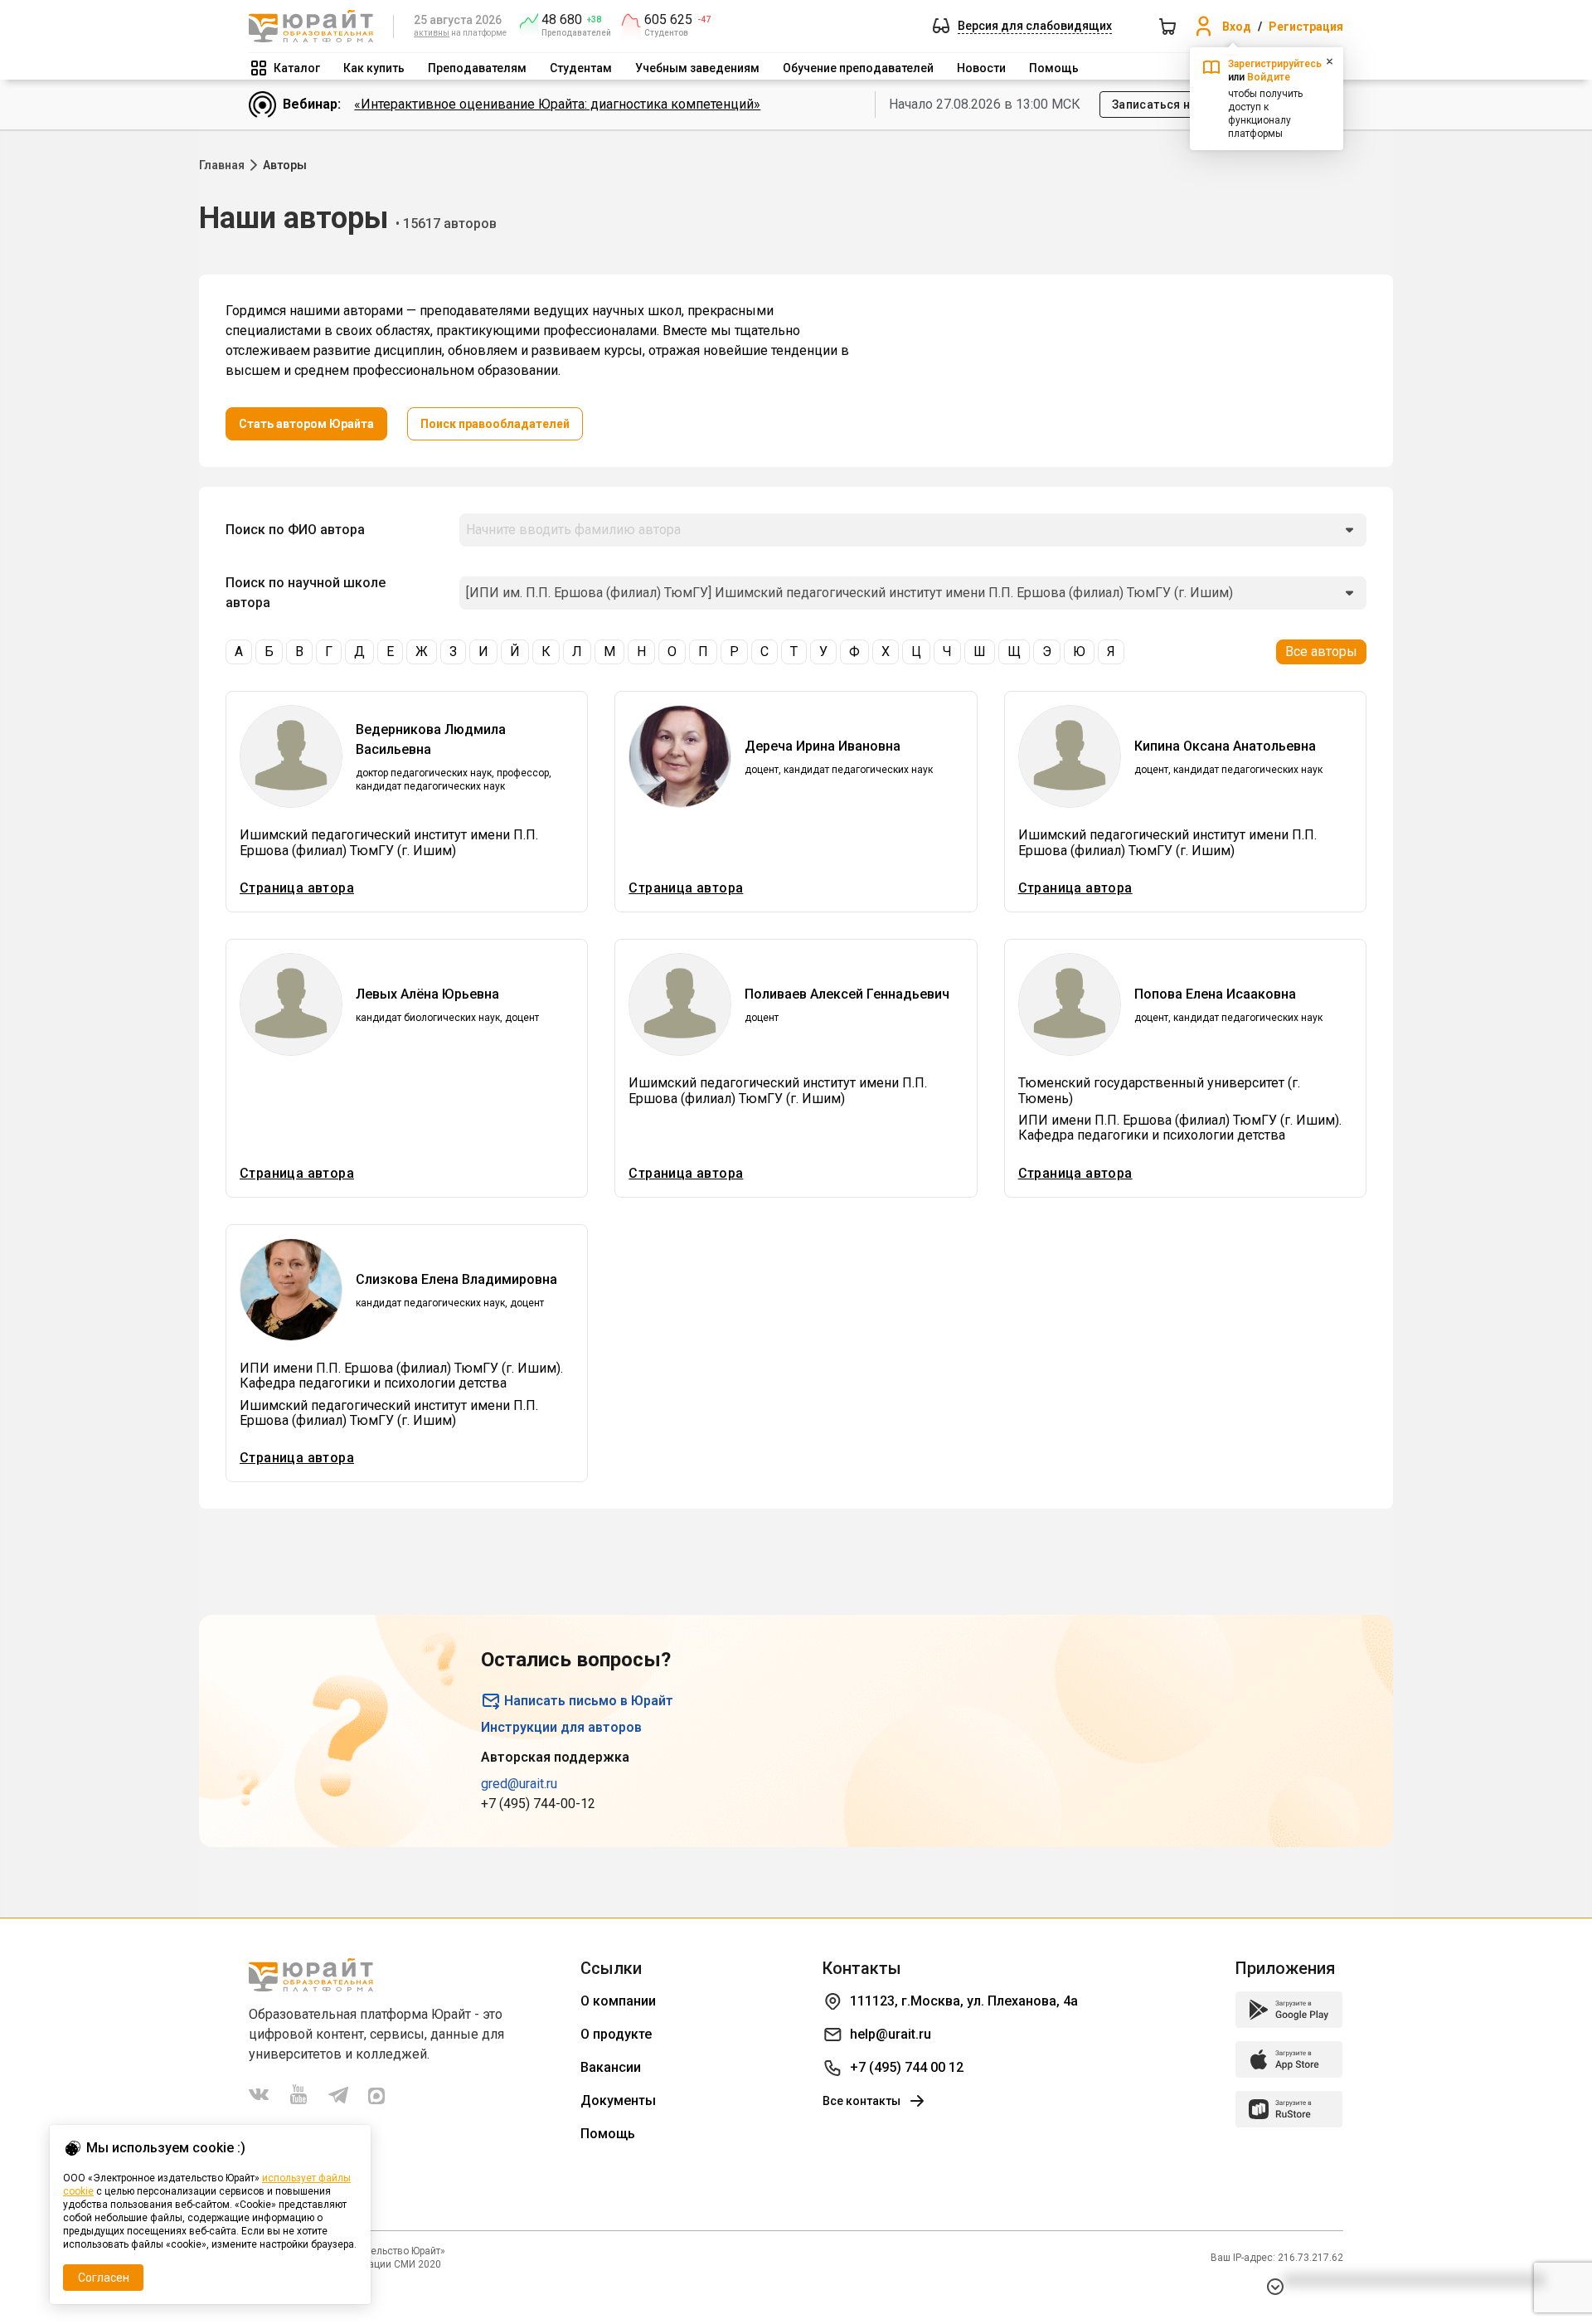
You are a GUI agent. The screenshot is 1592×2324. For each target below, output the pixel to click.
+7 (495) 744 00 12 (907, 2067)
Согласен (104, 2278)
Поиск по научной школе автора (306, 593)
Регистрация (1306, 27)
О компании (618, 2001)
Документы (618, 2100)
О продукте (616, 2034)
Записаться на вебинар (1180, 105)
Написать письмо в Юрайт (589, 1701)
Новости (981, 68)
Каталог (297, 68)
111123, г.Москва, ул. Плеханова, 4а (964, 2001)
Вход (1237, 27)
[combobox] (913, 530)
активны (432, 33)
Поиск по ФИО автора (295, 530)
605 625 (668, 20)
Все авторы (1321, 651)
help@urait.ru (891, 2034)
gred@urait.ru (519, 1784)
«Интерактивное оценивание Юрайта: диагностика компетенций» (557, 104)
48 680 (562, 20)
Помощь (1054, 68)
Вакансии (611, 2067)
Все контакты (862, 2101)
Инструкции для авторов (561, 1727)
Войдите (1269, 77)
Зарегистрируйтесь (1275, 64)
